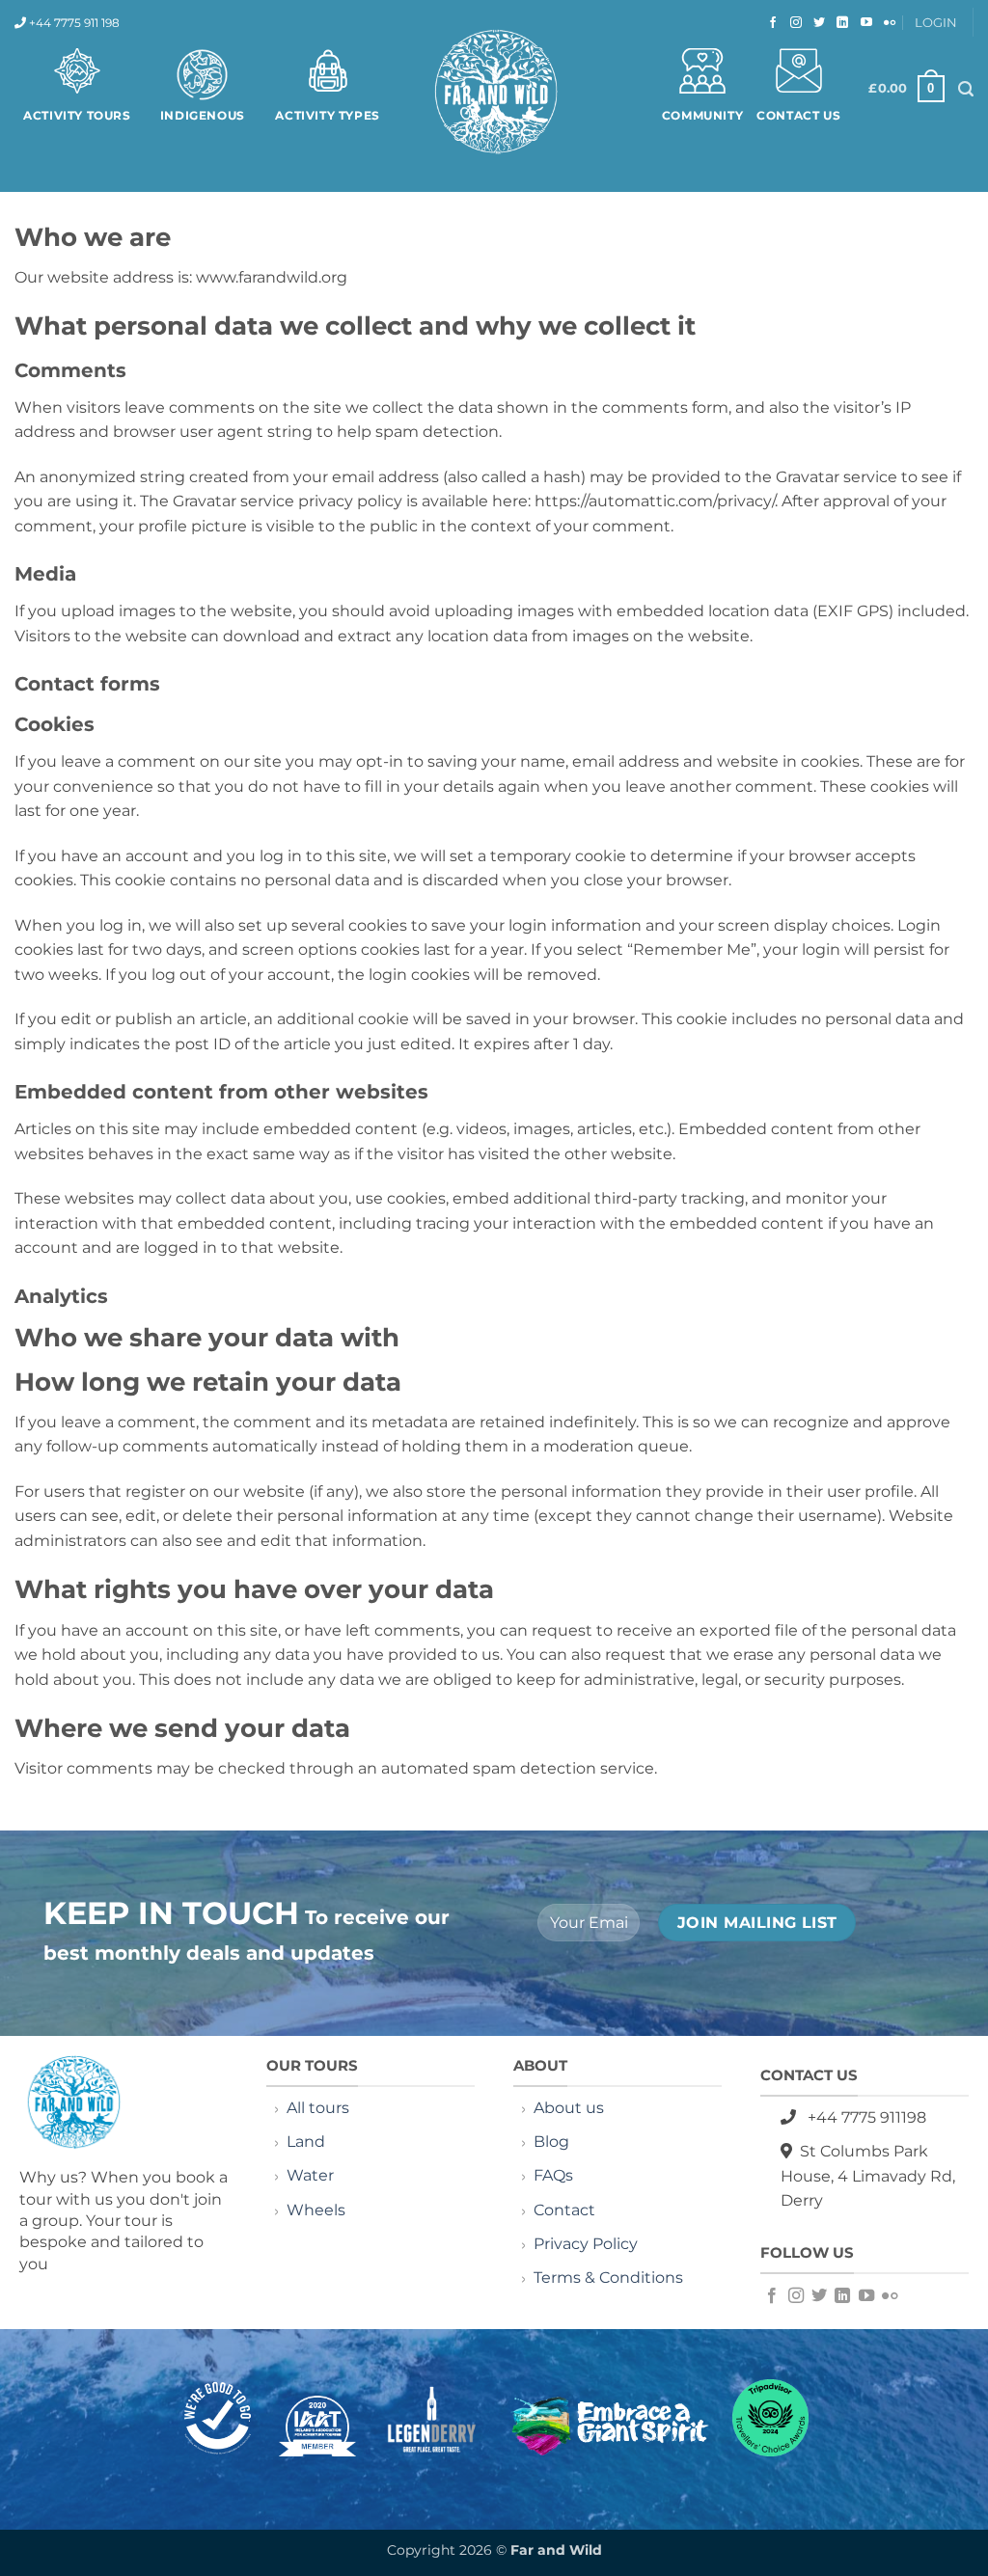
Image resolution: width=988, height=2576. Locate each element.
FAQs (553, 2175)
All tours (318, 2108)
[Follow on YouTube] (864, 23)
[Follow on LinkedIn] (840, 23)
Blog (551, 2142)
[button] (906, 89)
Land (306, 2142)
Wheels (316, 2210)
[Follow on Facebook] (770, 23)
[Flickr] (887, 23)
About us (569, 2108)
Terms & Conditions (608, 2278)
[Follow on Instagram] (794, 23)
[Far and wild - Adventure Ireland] (494, 94)
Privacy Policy (586, 2244)
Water (310, 2175)
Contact (566, 2210)
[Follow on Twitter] (817, 23)
